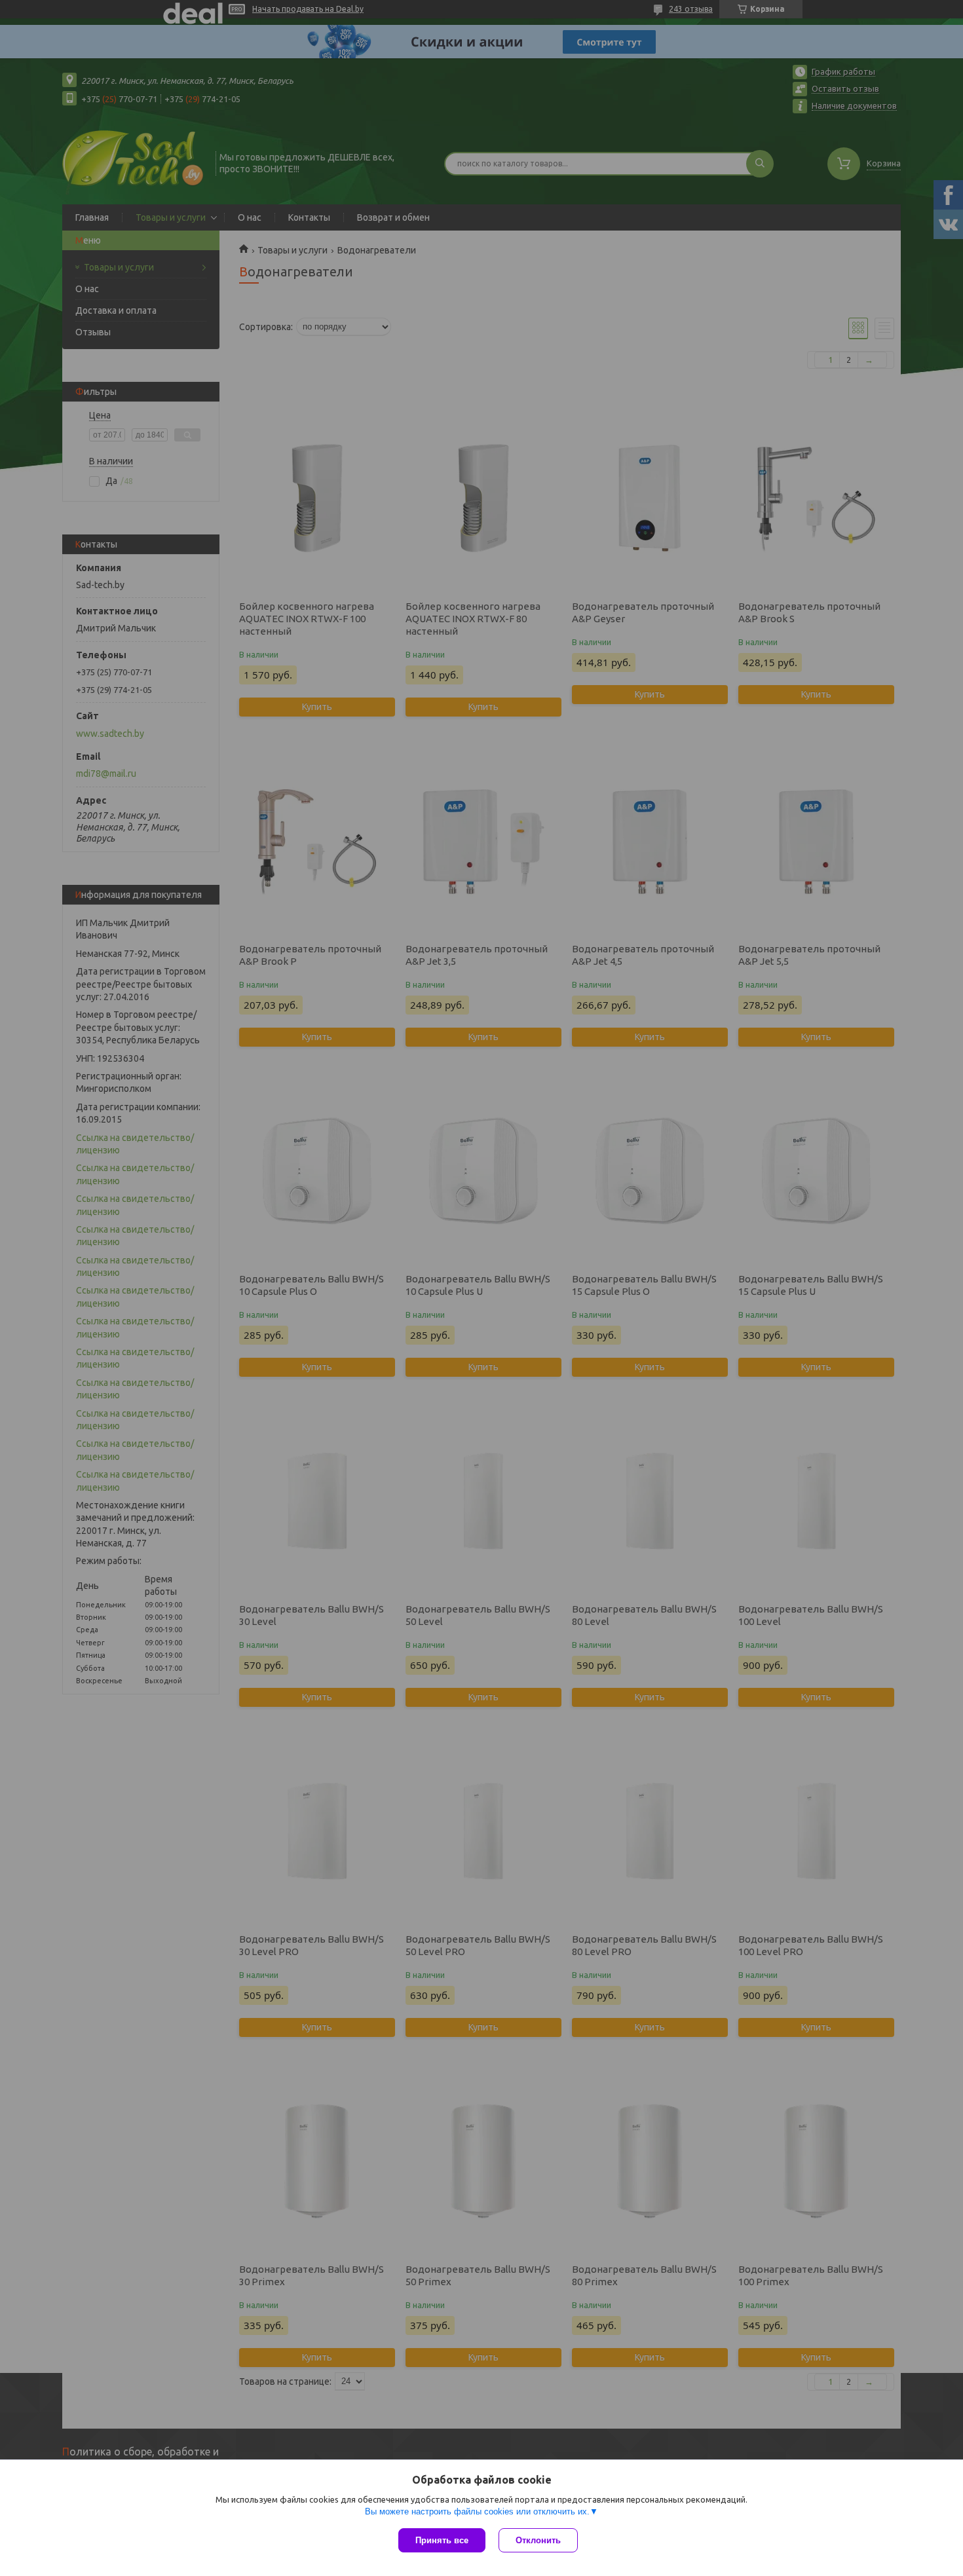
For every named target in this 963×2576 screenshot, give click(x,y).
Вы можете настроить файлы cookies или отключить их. (477, 2511)
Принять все (442, 2540)
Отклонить (538, 2540)
